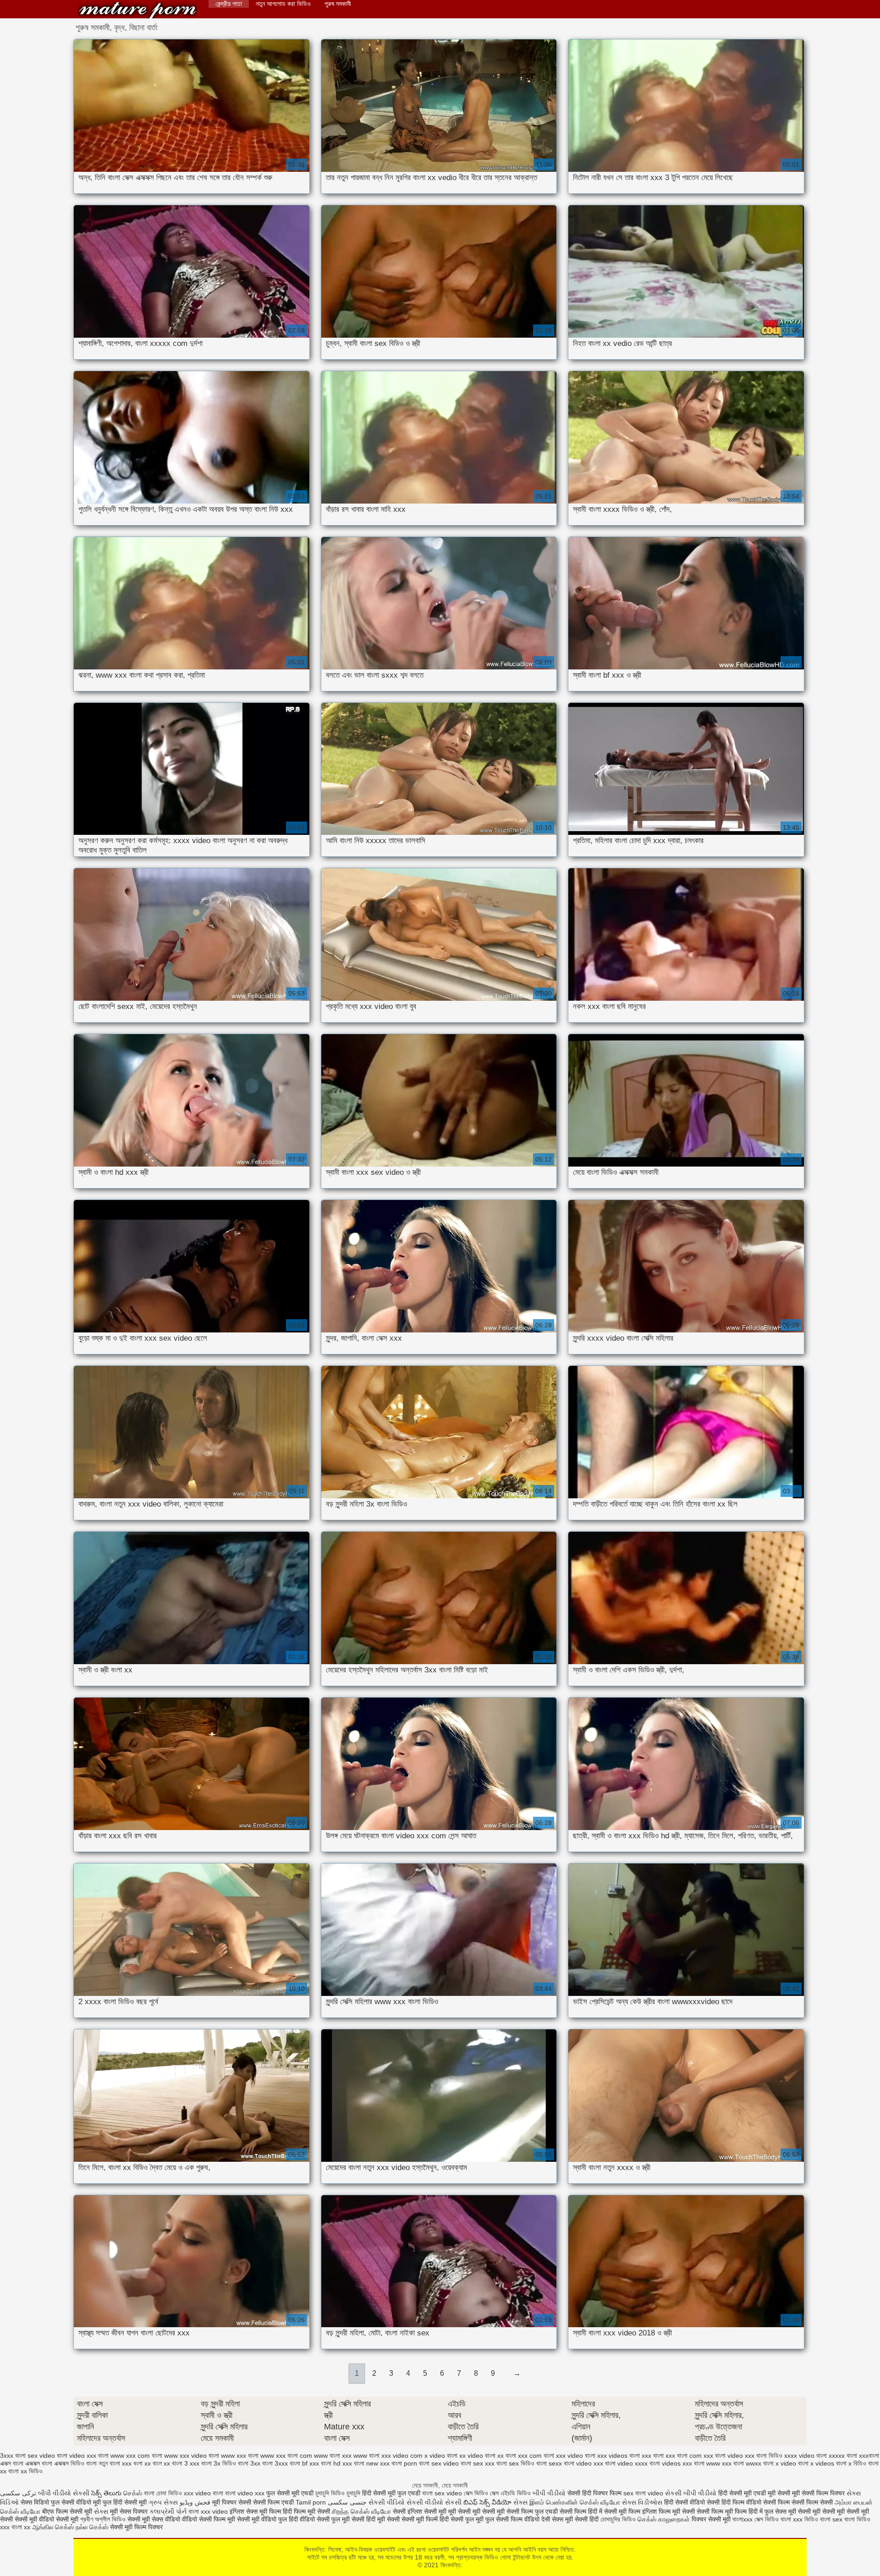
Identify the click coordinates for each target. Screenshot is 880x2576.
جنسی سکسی (347, 2502)
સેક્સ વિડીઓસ (642, 2502)
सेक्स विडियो (35, 2502)
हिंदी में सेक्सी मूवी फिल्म (614, 2511)
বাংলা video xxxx (626, 2463)
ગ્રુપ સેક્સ (163, 2502)
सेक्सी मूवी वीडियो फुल (263, 2519)
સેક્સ (520, 2502)
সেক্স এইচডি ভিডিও (511, 2493)
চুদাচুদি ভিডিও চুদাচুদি (338, 2493)
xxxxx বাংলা (843, 2455)
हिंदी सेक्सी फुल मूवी (462, 2519)
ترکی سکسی (18, 2493)
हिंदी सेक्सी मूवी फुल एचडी (391, 2493)
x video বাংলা (441, 2455)
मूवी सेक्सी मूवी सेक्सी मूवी (477, 2511)
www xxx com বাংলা (136, 2455)
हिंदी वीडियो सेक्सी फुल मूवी (320, 2519)
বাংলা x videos (816, 2463)
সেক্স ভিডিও (477, 2493)
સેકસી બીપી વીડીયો (691, 2493)
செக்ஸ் (133, 2493)
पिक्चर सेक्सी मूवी (711, 2519)
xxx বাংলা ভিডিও (764, 2455)
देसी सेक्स (552, 2519)
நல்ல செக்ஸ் (92, 2527)
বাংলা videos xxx (671, 2463)
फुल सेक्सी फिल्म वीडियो (512, 2519)
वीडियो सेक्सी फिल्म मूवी (209, 2519)
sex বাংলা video (643, 2493)
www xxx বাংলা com (286, 2455)
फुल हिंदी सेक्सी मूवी (125, 2502)
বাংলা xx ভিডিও (25, 2471)
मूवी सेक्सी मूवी (784, 2493)
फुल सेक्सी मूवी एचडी (290, 2493)
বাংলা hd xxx (336, 2463)
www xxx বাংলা (240, 2455)
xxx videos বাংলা (619, 2455)
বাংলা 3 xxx (186, 2463)
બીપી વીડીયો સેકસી (64, 2493)
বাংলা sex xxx (478, 2463)
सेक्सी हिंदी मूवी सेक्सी (377, 2519)
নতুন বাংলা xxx (115, 2463)
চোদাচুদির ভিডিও (619, 2519)
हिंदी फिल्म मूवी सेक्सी (306, 2511)
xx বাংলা (507, 2455)
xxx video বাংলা (576, 2455)
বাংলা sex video (439, 2463)
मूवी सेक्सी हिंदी (582, 2519)
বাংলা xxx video (208, 2511)
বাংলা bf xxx (304, 2463)
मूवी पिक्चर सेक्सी (232, 2502)
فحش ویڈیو (195, 2502)
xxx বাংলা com (684, 2455)
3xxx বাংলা (13, 2455)
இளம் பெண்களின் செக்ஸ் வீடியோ (575, 2502)
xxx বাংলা (653, 2455)
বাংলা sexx (549, 2463)
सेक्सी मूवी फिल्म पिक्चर (136, 2527)
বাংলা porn (404, 2463)
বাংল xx (161, 2463)
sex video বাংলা (47, 2455)
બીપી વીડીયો (549, 2493)
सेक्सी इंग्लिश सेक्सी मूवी (421, 2511)
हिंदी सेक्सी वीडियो (685, 2502)
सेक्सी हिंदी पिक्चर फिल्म (594, 2493)
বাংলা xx (21, 2527)
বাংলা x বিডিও (851, 2463)
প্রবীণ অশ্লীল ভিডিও (103, 2519)
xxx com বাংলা (536, 2455)
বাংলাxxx (743, 2519)
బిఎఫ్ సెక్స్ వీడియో (487, 2502)
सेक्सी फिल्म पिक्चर (824, 2493)
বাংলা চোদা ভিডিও (164, 2493)
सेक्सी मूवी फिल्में (421, 2519)
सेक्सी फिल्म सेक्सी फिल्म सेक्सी (799, 2502)
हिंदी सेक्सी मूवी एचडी (742, 2493)
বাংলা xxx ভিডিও (799, 2519)
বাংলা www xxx (713, 2463)
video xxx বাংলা (89, 2455)
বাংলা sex (831, 2519)
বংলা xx (142, 2463)
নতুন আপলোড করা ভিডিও (283, 4)
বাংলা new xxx (372, 2463)
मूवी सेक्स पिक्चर (129, 2511)
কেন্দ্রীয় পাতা (229, 4)
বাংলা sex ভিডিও (515, 2463)
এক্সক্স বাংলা (12, 2463)
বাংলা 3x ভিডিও (219, 2463)
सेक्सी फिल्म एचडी (274, 2502)
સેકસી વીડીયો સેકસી (434, 2502)
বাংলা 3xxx (275, 2463)
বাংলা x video (780, 2463)
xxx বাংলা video (723, 2455)
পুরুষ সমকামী (338, 4)
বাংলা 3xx (249, 2463)
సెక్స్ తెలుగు (106, 2493)
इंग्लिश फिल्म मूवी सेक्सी (669, 2511)
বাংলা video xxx (583, 2463)
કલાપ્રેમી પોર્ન (169, 2511)
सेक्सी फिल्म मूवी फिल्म (723, 2511)
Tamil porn (311, 2502)
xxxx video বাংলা (806, 2455)
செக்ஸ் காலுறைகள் (664, 2519)
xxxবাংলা (869, 2455)
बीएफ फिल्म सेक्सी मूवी (67, 2511)
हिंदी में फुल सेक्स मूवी (773, 2511)
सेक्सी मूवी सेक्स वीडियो (155, 2519)
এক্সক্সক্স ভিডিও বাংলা (75, 2463)
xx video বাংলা (477, 2455)
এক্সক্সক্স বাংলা (39, 2463)
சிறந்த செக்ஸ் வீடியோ (362, 2511)
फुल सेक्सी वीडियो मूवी (76, 2502)
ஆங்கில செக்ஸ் (53, 2527)
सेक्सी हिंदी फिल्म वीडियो (735, 2502)
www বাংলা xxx (333, 2455)
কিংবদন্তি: (137, 10)
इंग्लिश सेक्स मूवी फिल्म (256, 2511)
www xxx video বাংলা (192, 2455)
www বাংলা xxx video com (388, 2455)
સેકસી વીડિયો (387, 2502)
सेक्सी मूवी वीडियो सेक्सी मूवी (47, 2519)
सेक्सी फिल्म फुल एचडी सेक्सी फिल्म (547, 2511)
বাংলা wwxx (747, 2463)
